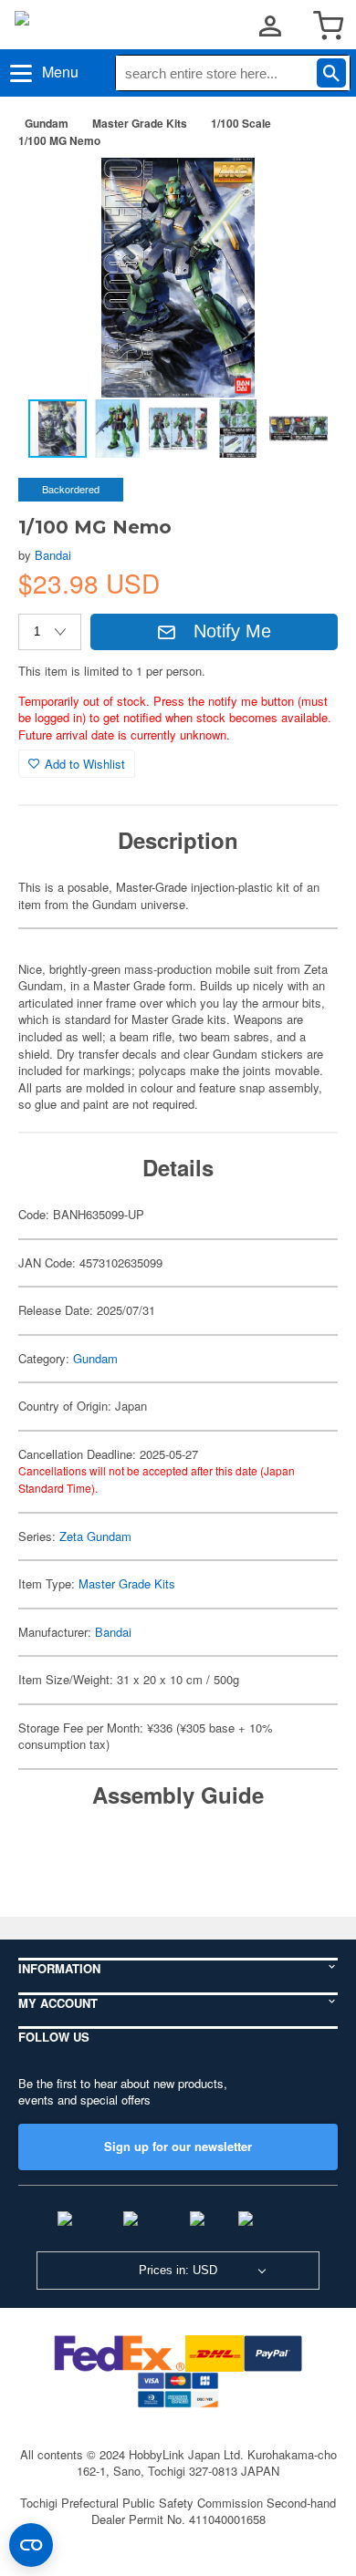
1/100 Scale (241, 123)
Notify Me (232, 631)
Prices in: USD (178, 2270)
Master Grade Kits (140, 123)
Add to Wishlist (85, 764)
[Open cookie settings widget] (31, 2545)
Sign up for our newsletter (178, 2146)
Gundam (47, 123)
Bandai (53, 555)
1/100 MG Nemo (59, 140)
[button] (305, 191)
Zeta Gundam (95, 1536)
